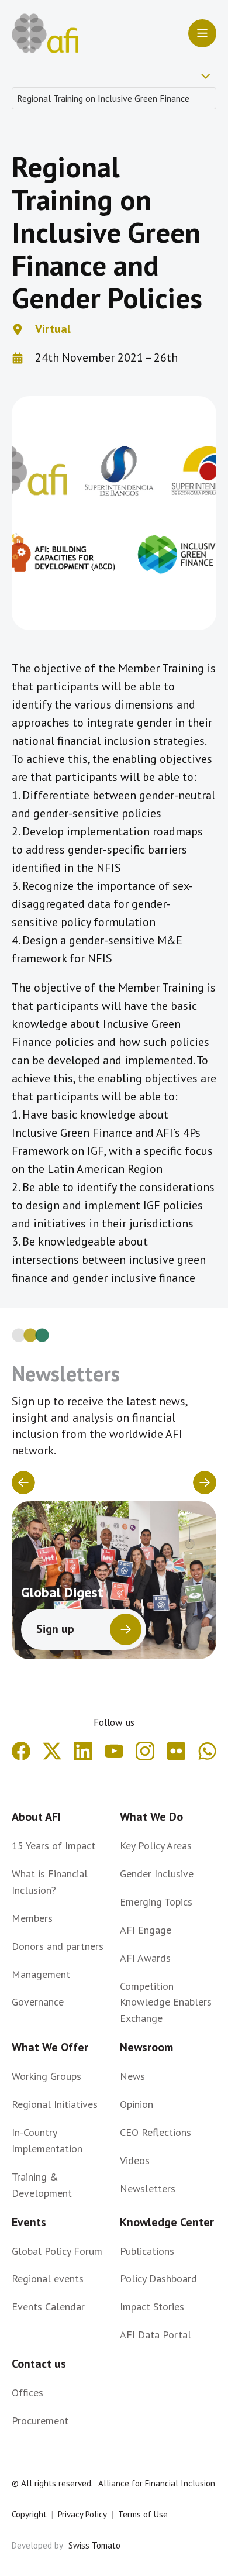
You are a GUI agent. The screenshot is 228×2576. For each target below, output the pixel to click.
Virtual (53, 329)
